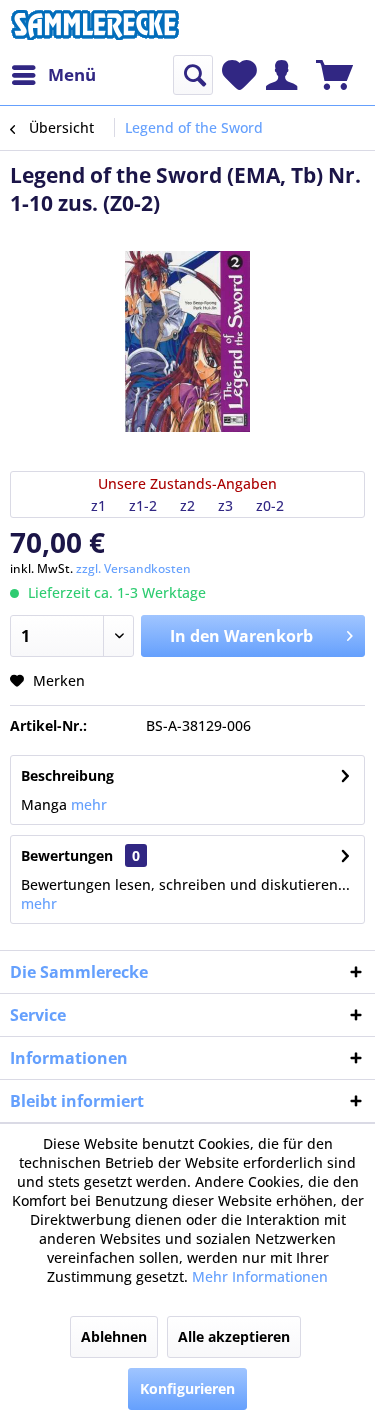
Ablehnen (114, 1336)
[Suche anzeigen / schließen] (193, 75)
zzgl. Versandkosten (133, 568)
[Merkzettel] (239, 75)
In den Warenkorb (241, 636)
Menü (72, 74)
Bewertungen (67, 855)
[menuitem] (53, 75)
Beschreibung (67, 775)
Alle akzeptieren (234, 1336)
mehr (87, 804)
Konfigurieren (187, 1388)
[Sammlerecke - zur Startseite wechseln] (95, 27)
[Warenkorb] (334, 75)
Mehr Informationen (260, 1276)
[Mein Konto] (281, 75)
